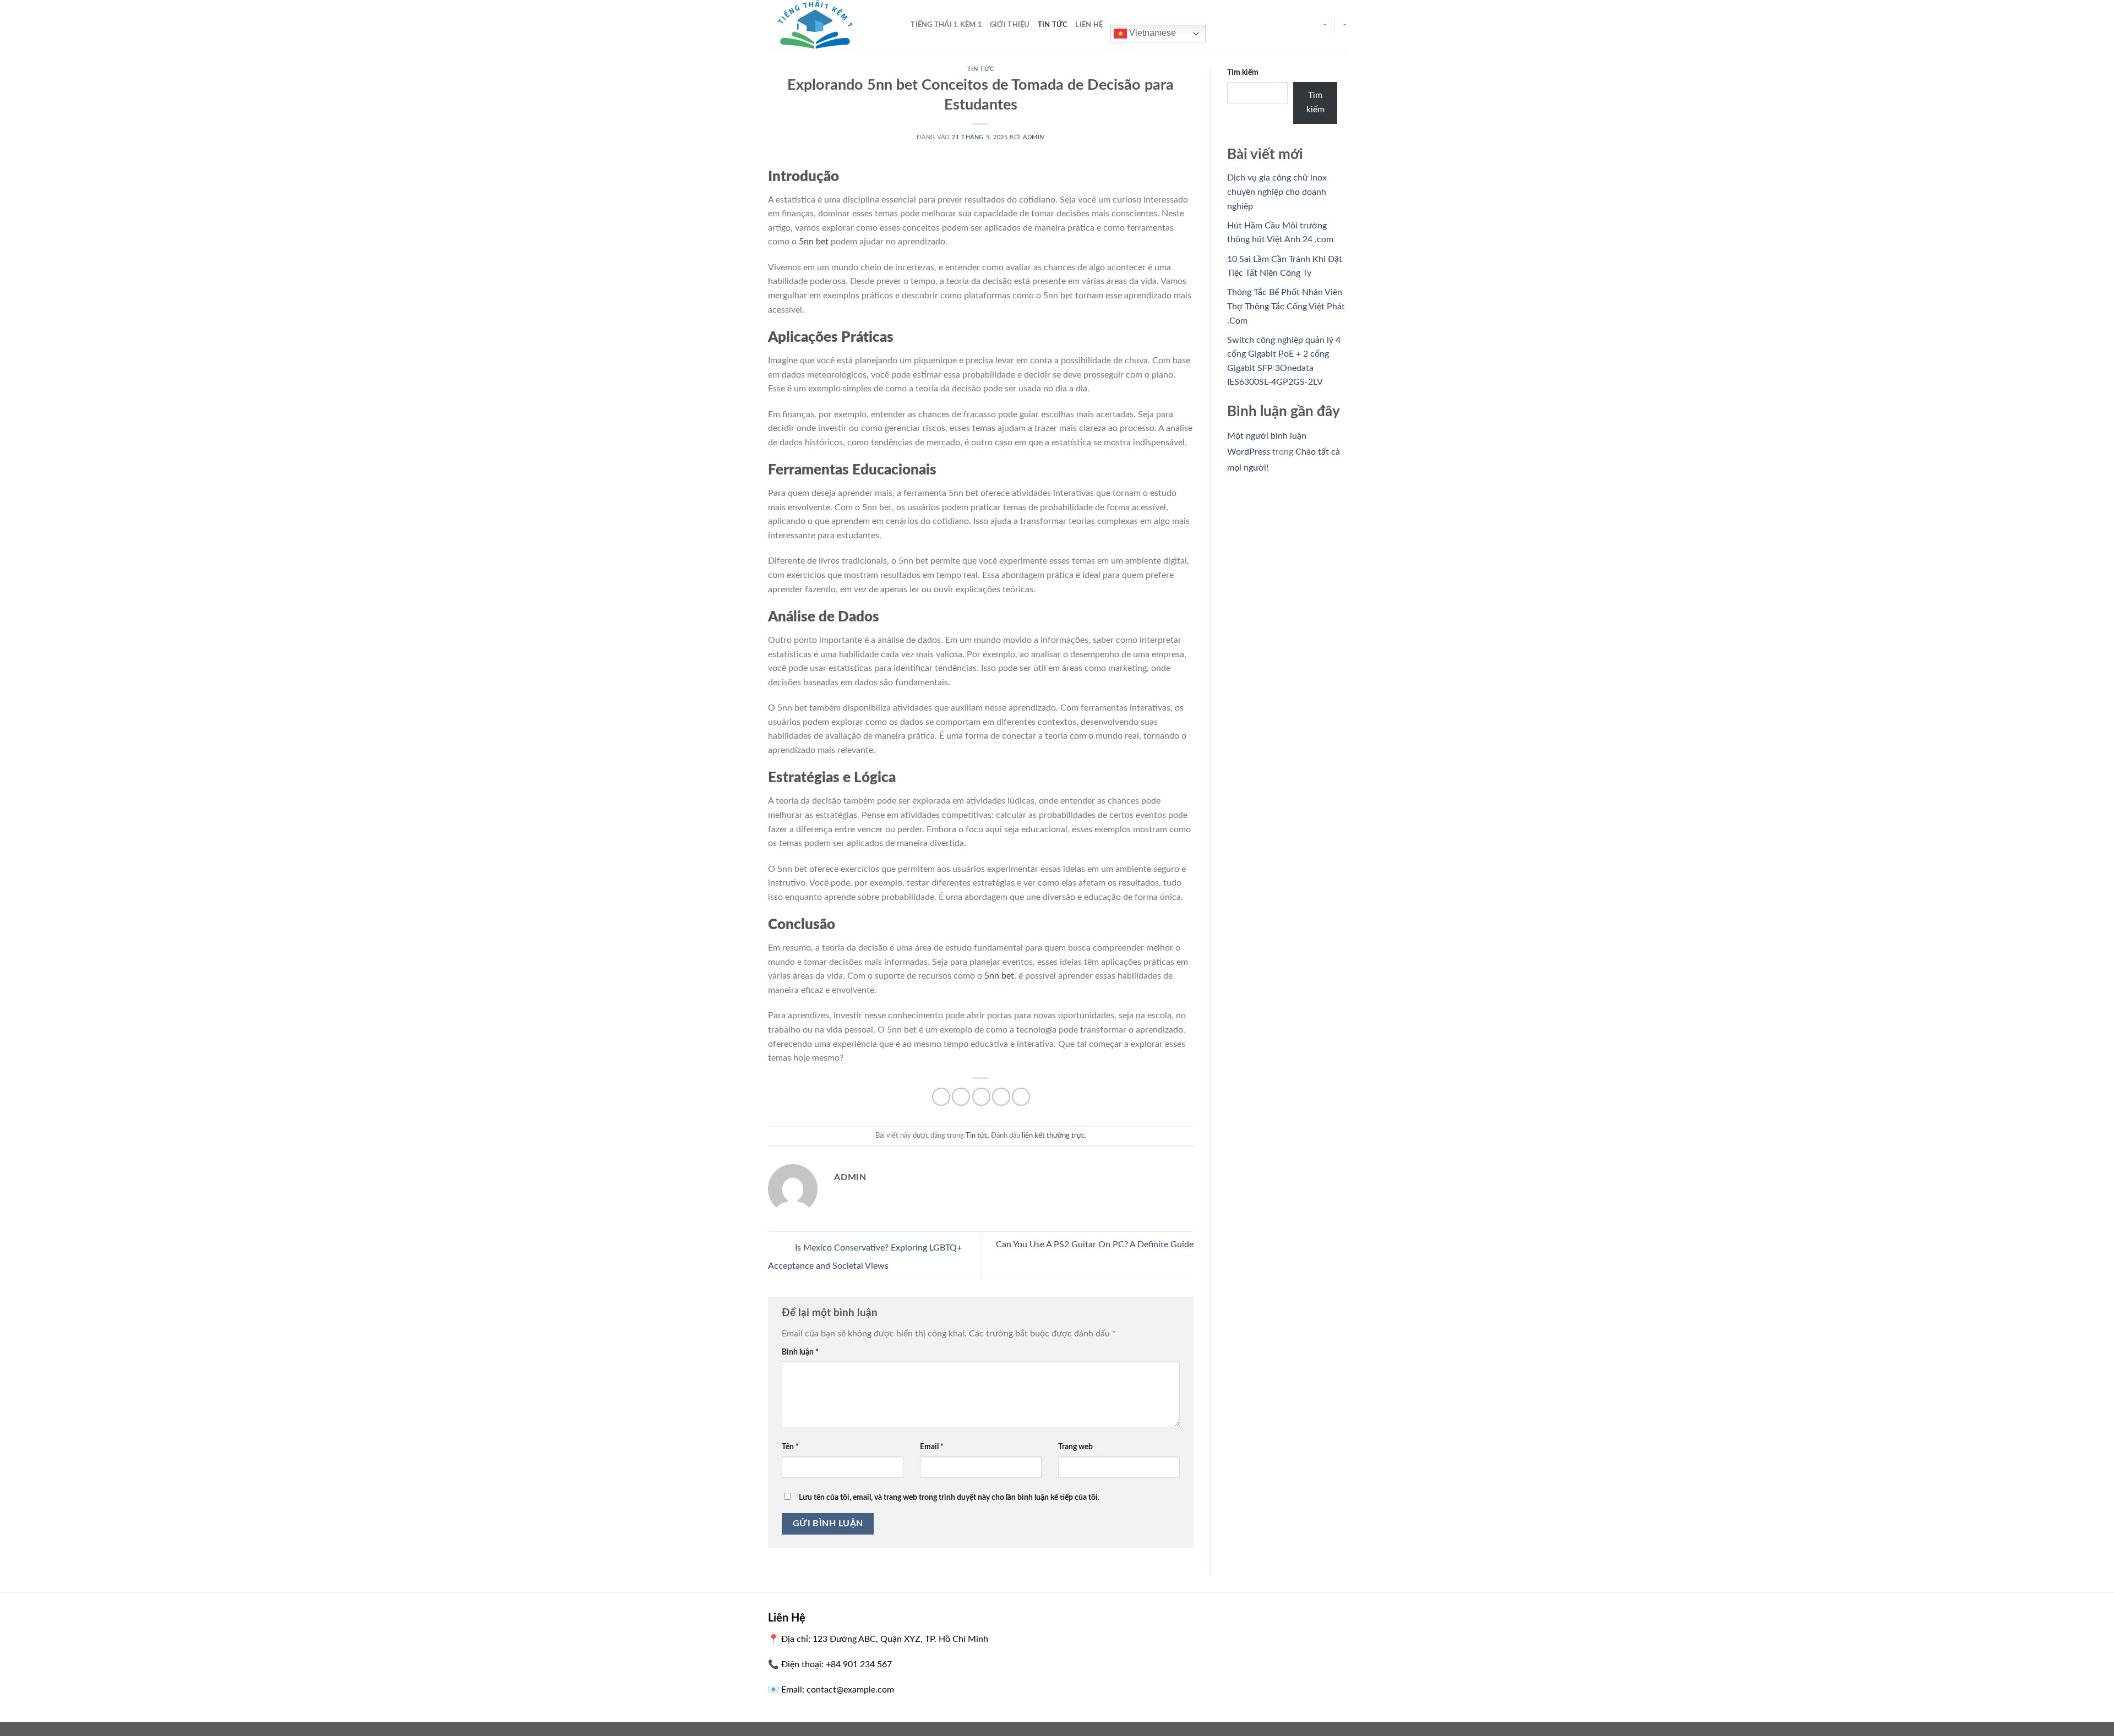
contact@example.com (850, 1690)
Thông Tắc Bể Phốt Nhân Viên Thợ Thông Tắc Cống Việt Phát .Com (1286, 306)
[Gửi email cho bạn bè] (981, 1097)
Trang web (1075, 1447)
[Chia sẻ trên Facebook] (941, 1097)
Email (932, 1447)
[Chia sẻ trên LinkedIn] (1021, 1097)
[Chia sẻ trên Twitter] (961, 1097)
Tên (790, 1447)
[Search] (899, 25)
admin (1034, 137)
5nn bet (814, 242)
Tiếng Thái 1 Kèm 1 (946, 25)
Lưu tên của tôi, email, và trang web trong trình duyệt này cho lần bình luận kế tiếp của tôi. (949, 1497)
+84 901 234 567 (859, 1664)
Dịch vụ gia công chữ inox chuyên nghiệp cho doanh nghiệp (1277, 192)
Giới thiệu (1010, 25)
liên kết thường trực (1053, 1136)
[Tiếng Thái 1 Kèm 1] (823, 25)
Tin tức (1053, 25)
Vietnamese (1151, 33)
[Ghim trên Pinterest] (1001, 1097)
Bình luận (800, 1352)
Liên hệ (1089, 25)
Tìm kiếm (1243, 72)
